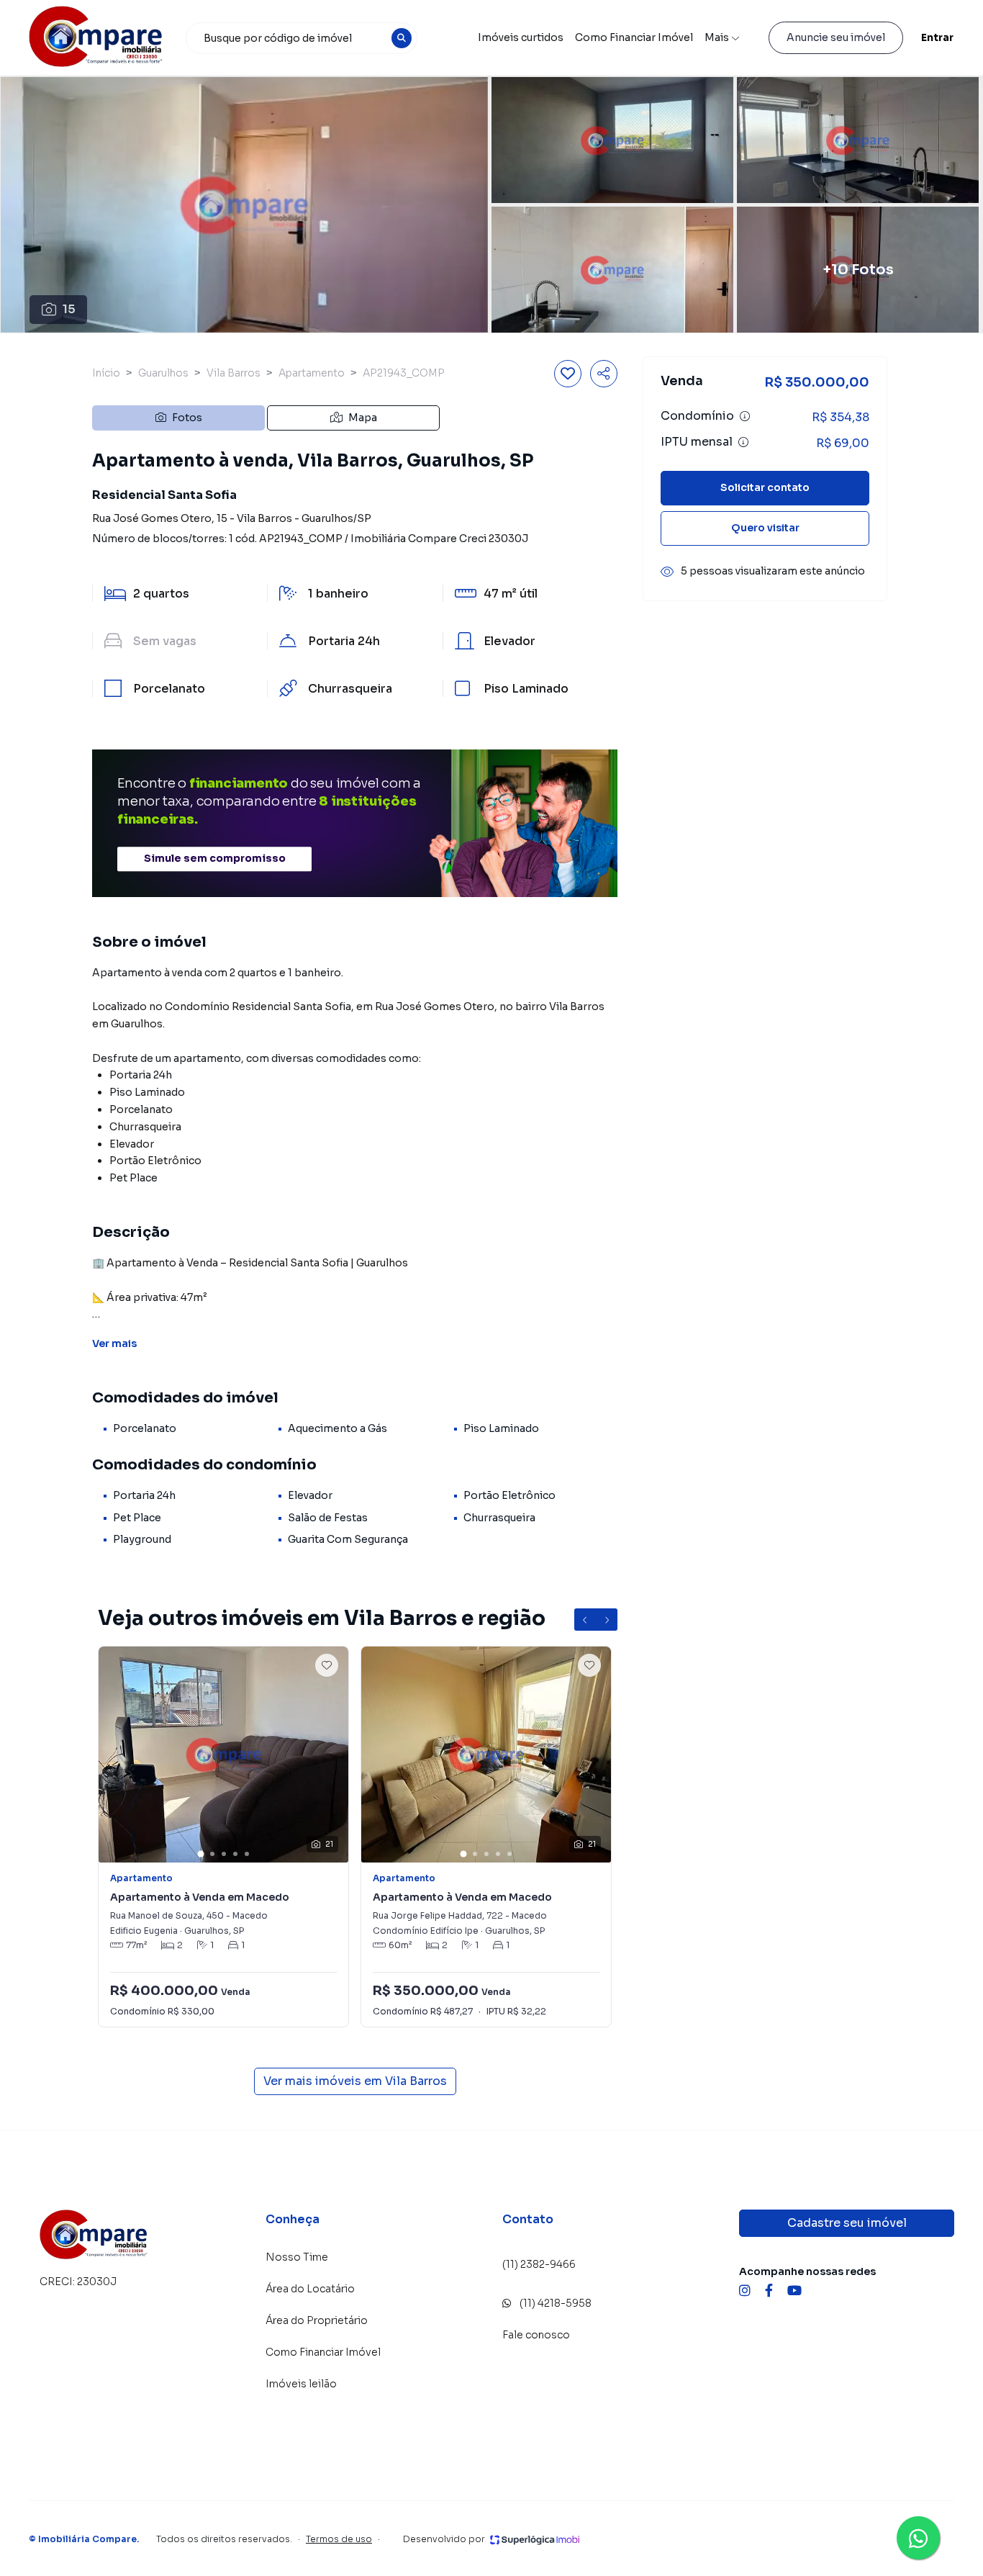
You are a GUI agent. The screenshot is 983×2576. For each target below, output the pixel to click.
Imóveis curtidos (521, 37)
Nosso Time (297, 2257)
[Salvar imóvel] (568, 374)
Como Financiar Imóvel (634, 37)
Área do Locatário (310, 2289)
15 (69, 309)
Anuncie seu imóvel (836, 37)
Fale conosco (536, 2335)
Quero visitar (765, 528)
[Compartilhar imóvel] (604, 374)
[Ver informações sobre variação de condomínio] (745, 417)
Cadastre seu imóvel (847, 2223)
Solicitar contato (765, 488)
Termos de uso (339, 2539)
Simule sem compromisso (215, 859)
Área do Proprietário (317, 2320)
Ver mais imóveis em (355, 2081)
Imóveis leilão (301, 2384)
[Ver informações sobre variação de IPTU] (743, 443)
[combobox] (302, 38)
